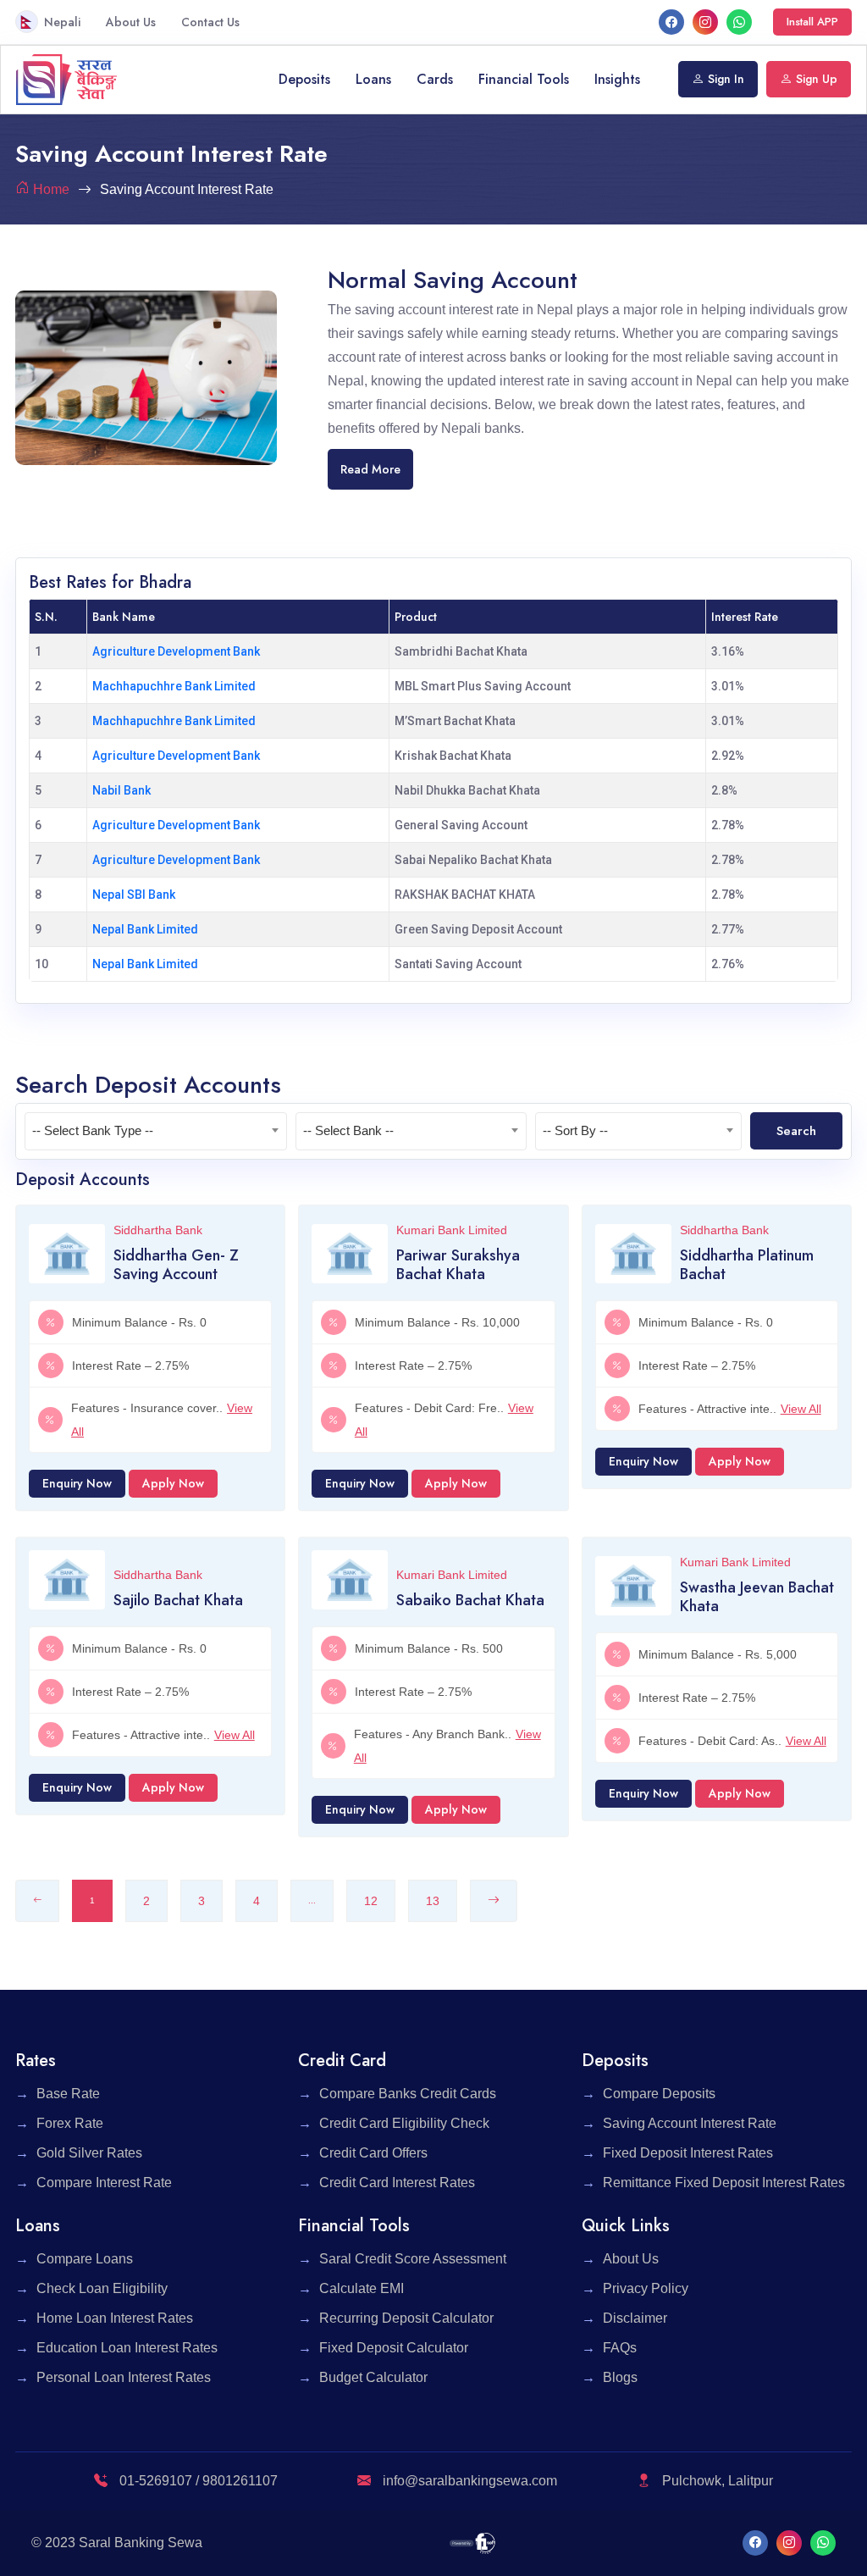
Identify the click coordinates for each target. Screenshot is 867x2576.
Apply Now (173, 1483)
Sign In (726, 79)
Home (51, 189)
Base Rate (68, 2094)
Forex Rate (70, 2123)
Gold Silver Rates (89, 2153)
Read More (370, 469)
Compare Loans (85, 2259)
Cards (435, 79)
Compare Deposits (659, 2094)
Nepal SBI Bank (134, 895)
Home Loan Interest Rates (115, 2318)
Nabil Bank (121, 790)
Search (796, 1131)
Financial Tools (524, 79)
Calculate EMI (362, 2288)
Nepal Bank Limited (145, 929)
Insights (617, 79)
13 (433, 1901)
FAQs (620, 2348)
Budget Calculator (373, 2377)
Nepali (62, 22)
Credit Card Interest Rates (397, 2183)
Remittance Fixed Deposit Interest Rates (724, 2183)
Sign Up (817, 79)
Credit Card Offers (373, 2153)
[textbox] (156, 1131)
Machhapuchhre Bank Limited (174, 686)
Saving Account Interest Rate (690, 2123)
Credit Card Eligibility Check (404, 2123)
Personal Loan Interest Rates (124, 2377)
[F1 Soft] (473, 2543)
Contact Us (210, 22)
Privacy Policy (646, 2288)
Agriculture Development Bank (176, 651)
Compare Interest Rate (104, 2183)
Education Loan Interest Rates (127, 2348)
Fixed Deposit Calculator (394, 2348)
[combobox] (156, 1131)
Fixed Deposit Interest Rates (688, 2153)
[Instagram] (705, 22)
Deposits (304, 79)
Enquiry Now (77, 1483)
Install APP (812, 22)
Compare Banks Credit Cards (408, 2094)
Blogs (620, 2377)
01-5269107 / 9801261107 (197, 2481)
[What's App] (739, 22)
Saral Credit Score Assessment (413, 2259)
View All (801, 1409)
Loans (373, 79)
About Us (131, 22)
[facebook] (671, 22)
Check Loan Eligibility (102, 2288)
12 (371, 1901)
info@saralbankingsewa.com (470, 2481)
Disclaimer (635, 2318)
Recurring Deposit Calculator (406, 2318)
